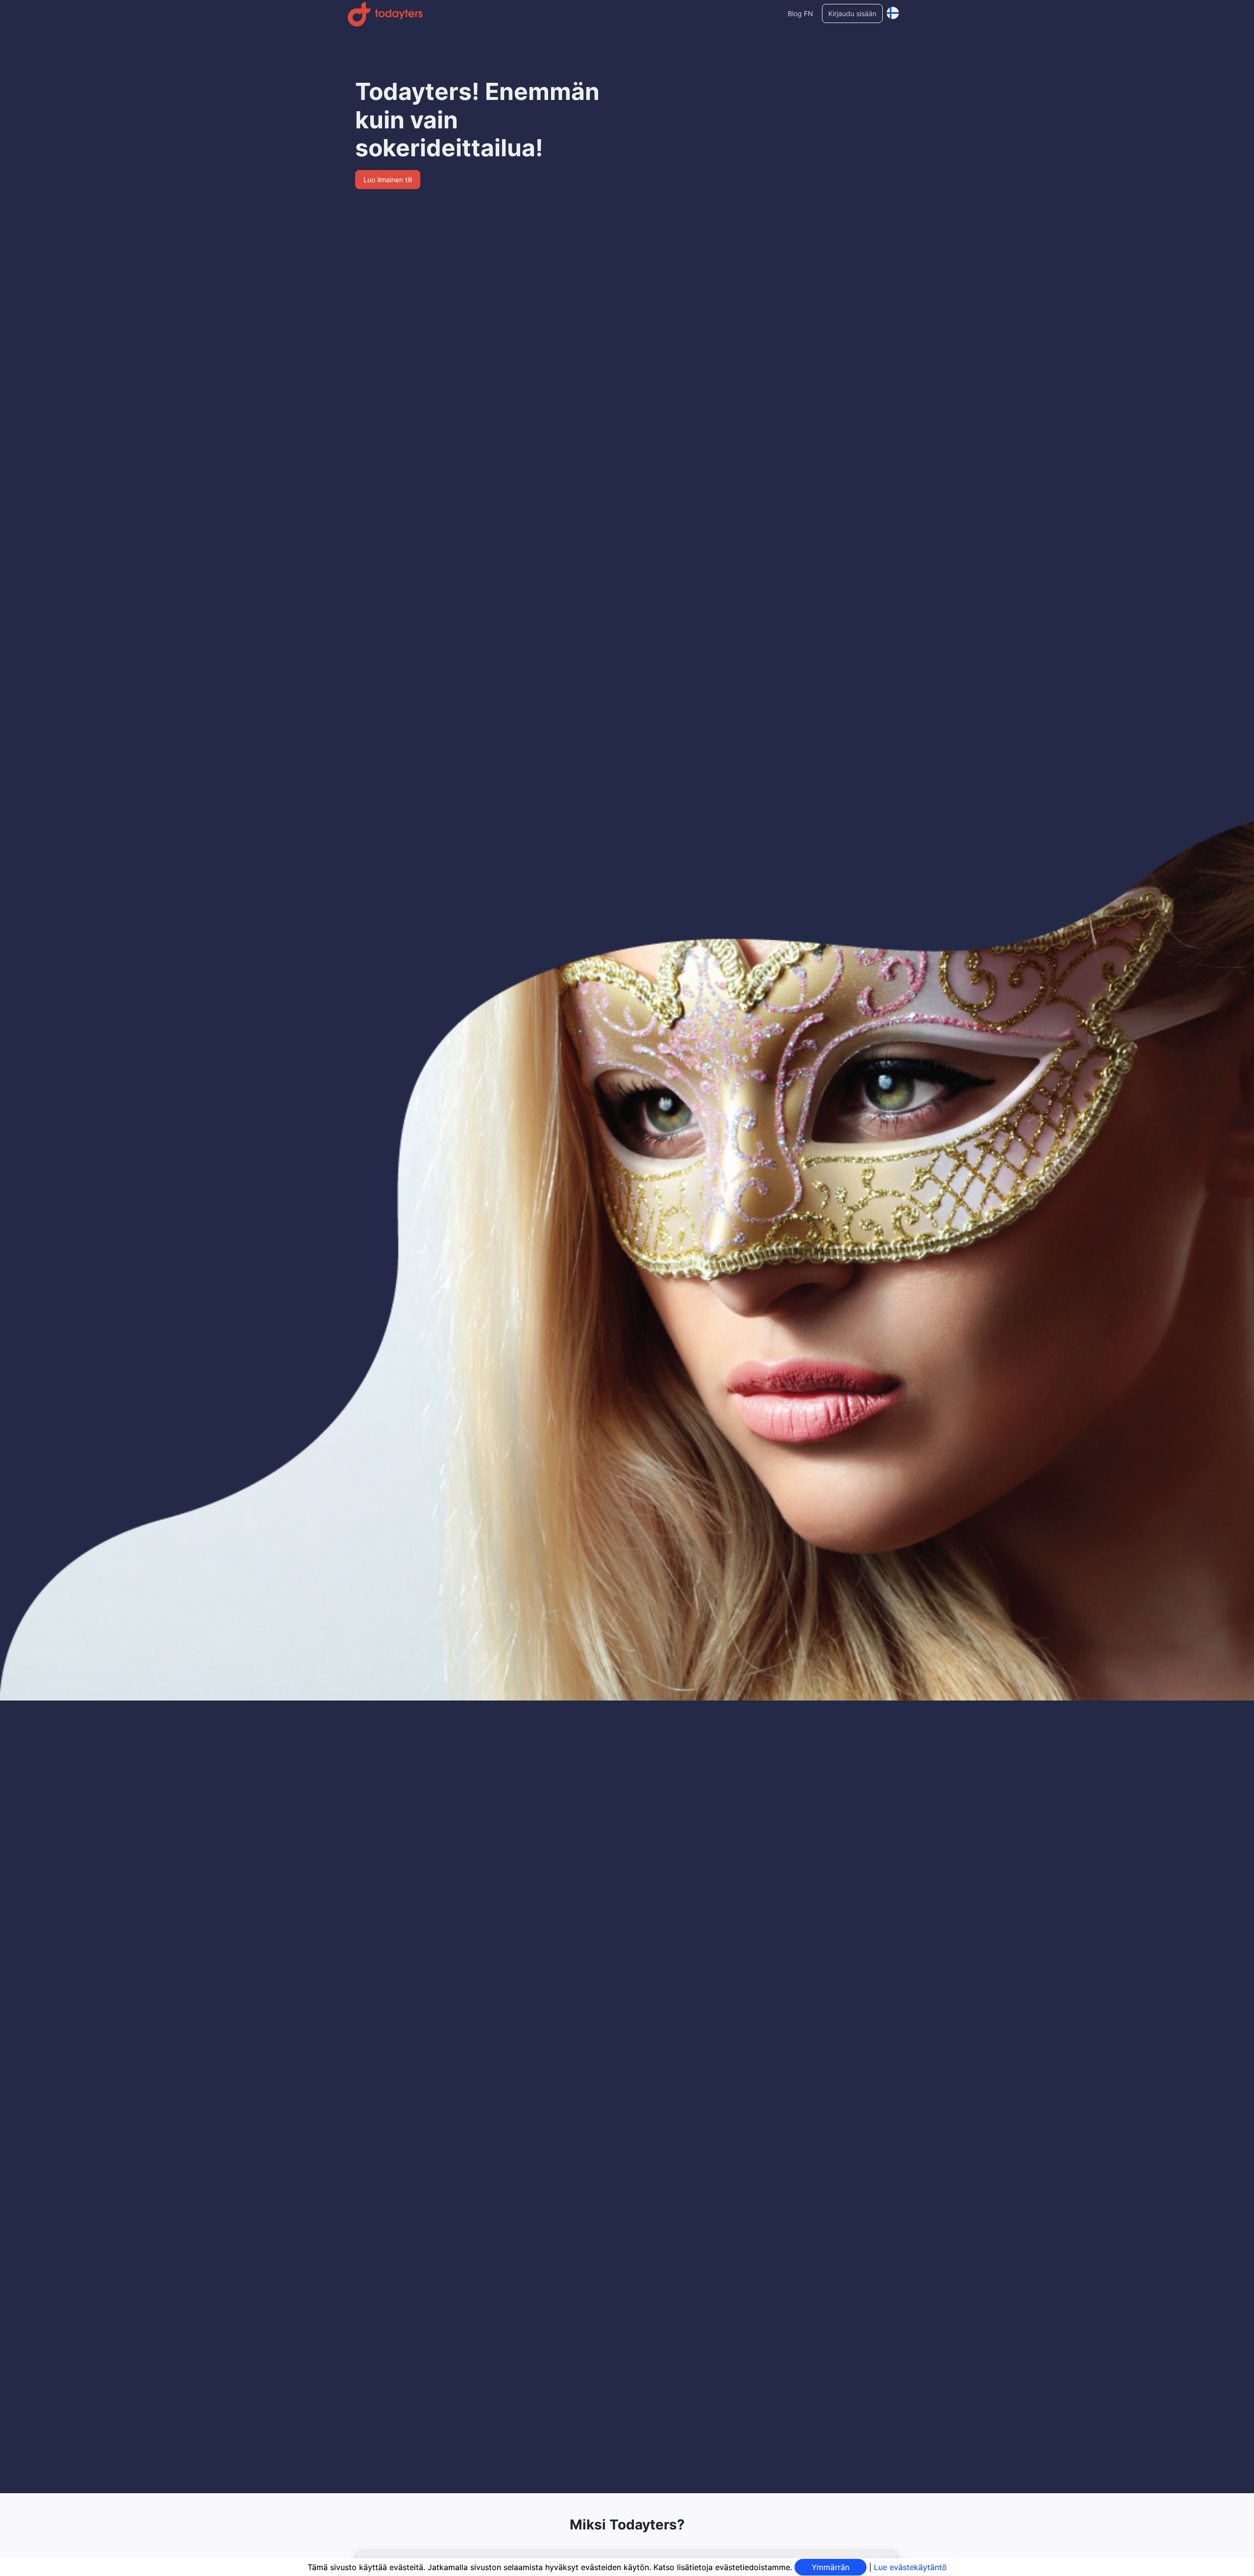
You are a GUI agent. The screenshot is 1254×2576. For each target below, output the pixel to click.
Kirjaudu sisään (852, 13)
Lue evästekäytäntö (910, 2567)
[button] (893, 11)
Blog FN (800, 13)
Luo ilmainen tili (388, 180)
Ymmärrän (831, 2567)
